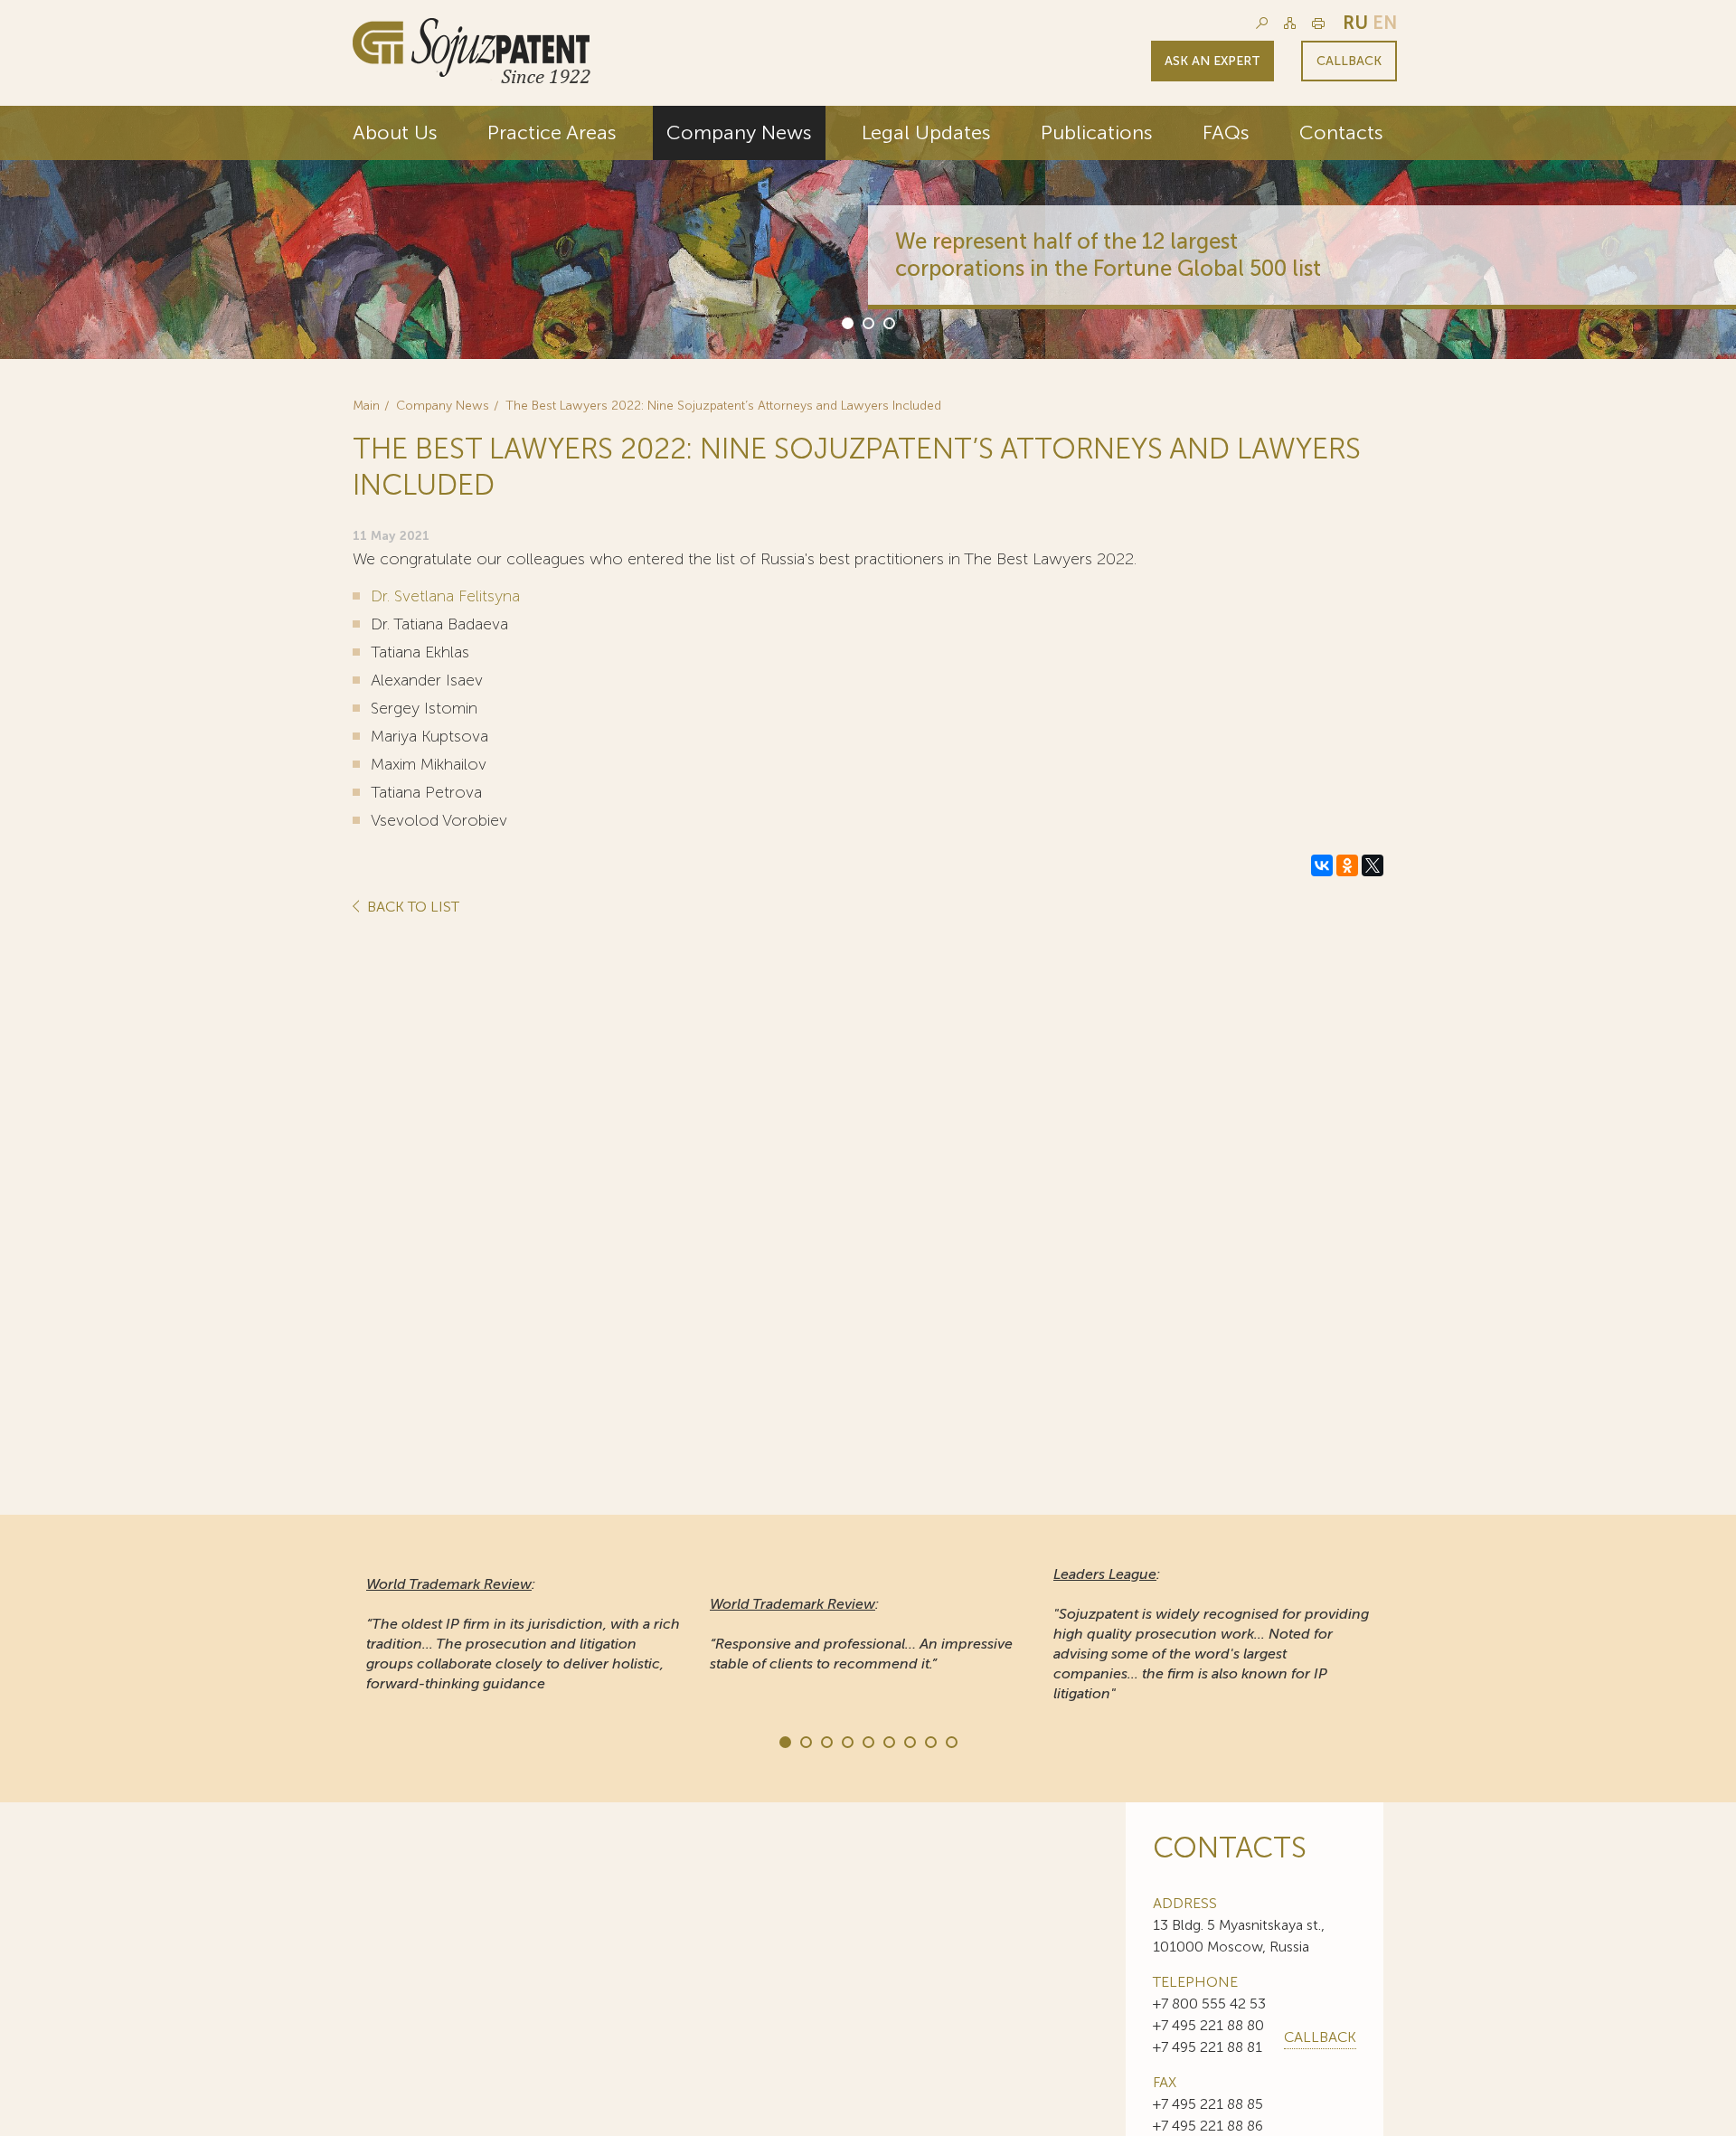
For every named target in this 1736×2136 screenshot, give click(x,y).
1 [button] (846, 322)
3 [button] (888, 322)
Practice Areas (552, 132)
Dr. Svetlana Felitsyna (445, 596)
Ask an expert (1212, 61)
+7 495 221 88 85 (1208, 2104)
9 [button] (950, 1741)
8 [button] (929, 1741)
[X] (1373, 865)
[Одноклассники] (1347, 865)
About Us (395, 132)
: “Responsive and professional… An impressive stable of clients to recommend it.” (861, 1634)
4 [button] (846, 1741)
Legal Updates (926, 132)
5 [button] (867, 1741)
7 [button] (909, 1741)
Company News (739, 132)
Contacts (1341, 132)
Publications (1097, 132)
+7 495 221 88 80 (1208, 2025)
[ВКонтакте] (1322, 865)
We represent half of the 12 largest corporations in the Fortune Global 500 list (1108, 255)
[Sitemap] (1290, 23)
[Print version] (1318, 23)
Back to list (411, 907)
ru (1355, 23)
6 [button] (888, 1741)
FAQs (1226, 132)
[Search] (1262, 23)
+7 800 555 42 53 (1209, 2004)
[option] (868, 232)
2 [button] (867, 322)
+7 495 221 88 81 (1208, 2047)
